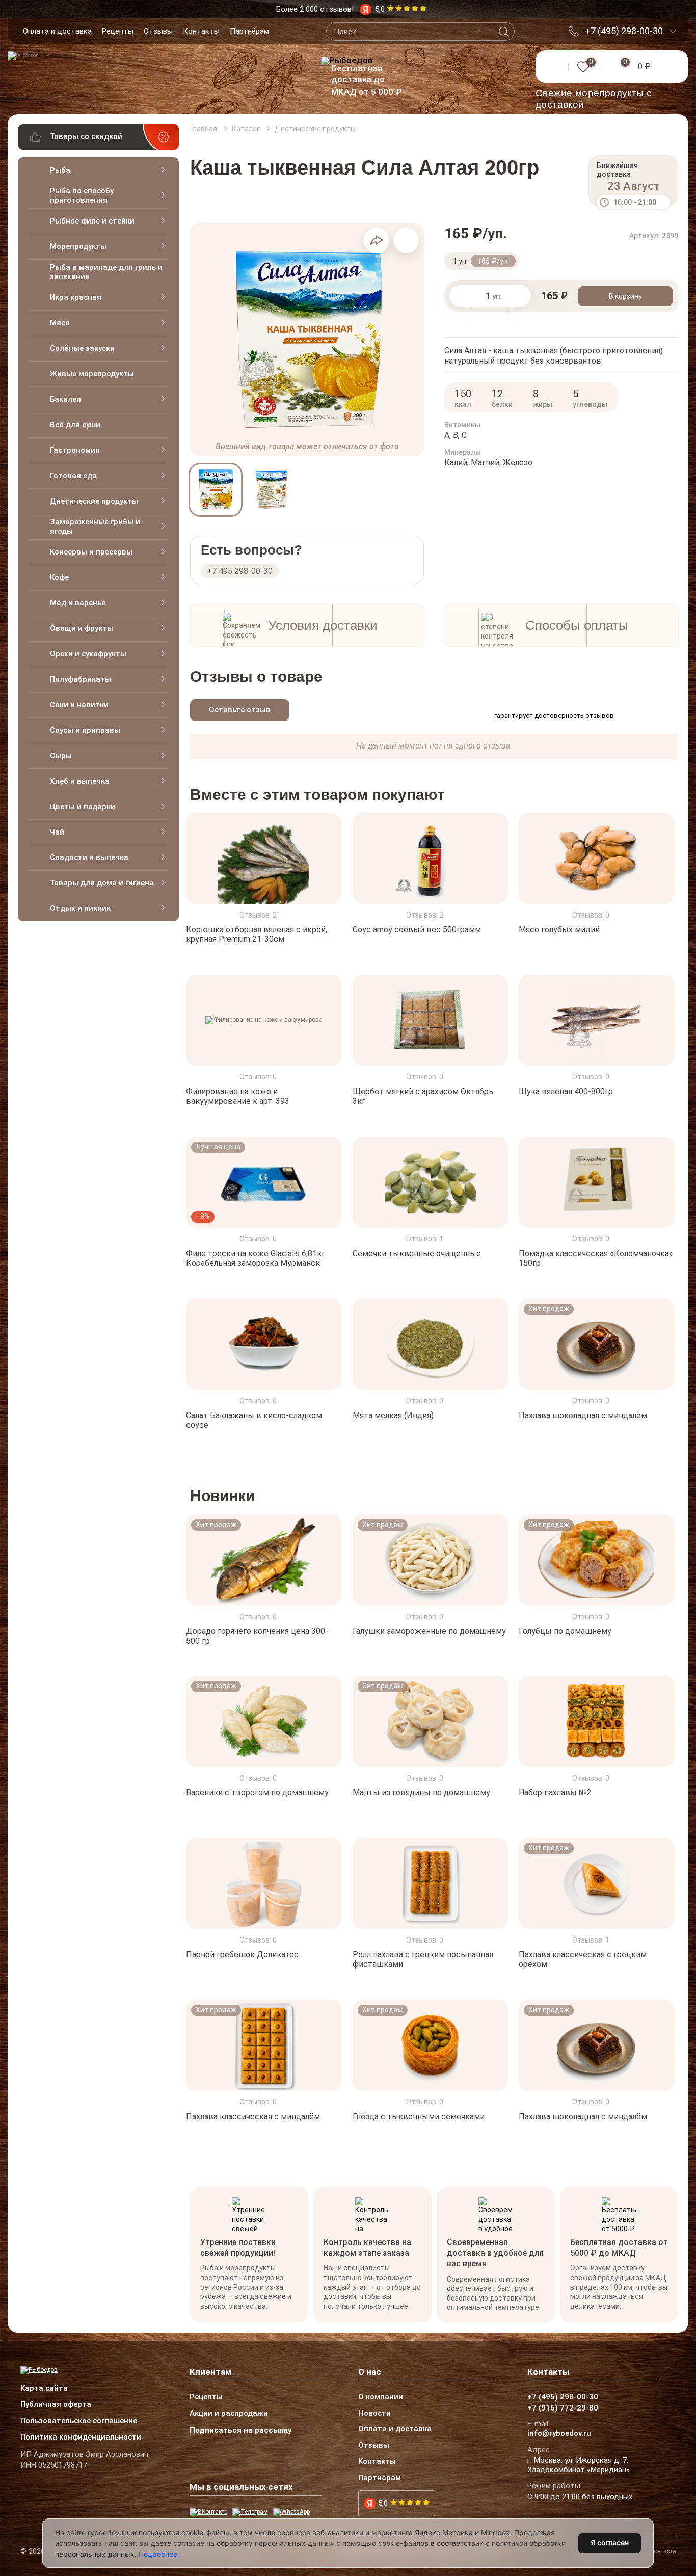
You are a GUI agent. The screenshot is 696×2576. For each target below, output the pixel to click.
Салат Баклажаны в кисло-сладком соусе (254, 1420)
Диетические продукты (94, 501)
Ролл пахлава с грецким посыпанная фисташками (423, 1959)
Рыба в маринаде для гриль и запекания (106, 272)
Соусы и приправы (85, 730)
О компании (381, 2397)
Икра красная (76, 297)
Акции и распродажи (229, 2414)
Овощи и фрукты (82, 628)
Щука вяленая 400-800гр (566, 1091)
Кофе (59, 577)
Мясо (60, 323)
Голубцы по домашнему (565, 1631)
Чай (57, 832)
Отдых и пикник (80, 908)
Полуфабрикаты (81, 679)
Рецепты (118, 31)
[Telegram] (250, 2512)
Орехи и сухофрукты (88, 654)
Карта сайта (44, 2389)
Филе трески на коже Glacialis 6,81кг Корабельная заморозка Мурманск (256, 1258)
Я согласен (610, 2543)
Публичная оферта (56, 2405)
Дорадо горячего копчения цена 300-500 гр (257, 1636)
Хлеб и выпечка (80, 781)
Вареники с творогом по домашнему (257, 1793)
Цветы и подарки (83, 807)
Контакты (201, 31)
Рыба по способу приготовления (82, 196)
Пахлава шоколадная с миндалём (583, 1415)
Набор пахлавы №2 (555, 1793)
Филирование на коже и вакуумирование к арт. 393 (238, 1096)
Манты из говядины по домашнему (421, 1793)
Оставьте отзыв (240, 710)
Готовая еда (73, 476)
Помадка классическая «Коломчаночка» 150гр (596, 1258)
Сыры (61, 756)
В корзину (625, 296)
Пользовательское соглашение (79, 2421)
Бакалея (65, 399)
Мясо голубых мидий (559, 930)
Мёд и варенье (78, 603)
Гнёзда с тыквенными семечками (419, 2116)
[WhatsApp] (291, 2512)
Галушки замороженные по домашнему (429, 1631)
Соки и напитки (79, 705)
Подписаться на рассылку (241, 2430)
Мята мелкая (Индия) (393, 1415)
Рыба (60, 170)
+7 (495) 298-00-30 (624, 31)
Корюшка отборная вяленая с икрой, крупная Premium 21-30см (257, 934)
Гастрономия (75, 450)
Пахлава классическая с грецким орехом (583, 1959)
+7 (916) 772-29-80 (563, 2408)
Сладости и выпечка (89, 857)
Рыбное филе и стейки (92, 221)
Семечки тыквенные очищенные (417, 1253)
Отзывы (158, 31)
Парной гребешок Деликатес (242, 1955)
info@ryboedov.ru (559, 2434)
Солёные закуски (82, 348)
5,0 (383, 2503)
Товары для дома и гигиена (102, 883)
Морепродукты (78, 246)
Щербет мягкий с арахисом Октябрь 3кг (423, 1096)
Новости (374, 2414)
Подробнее (158, 2554)
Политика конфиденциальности (81, 2437)
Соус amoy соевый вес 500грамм (417, 930)
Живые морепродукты (92, 374)
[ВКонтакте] (208, 2512)
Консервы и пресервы (91, 552)
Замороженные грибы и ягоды (95, 527)
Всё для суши (75, 425)
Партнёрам (249, 31)
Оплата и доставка (57, 31)
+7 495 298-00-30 (240, 571)
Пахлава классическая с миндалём (253, 2116)
